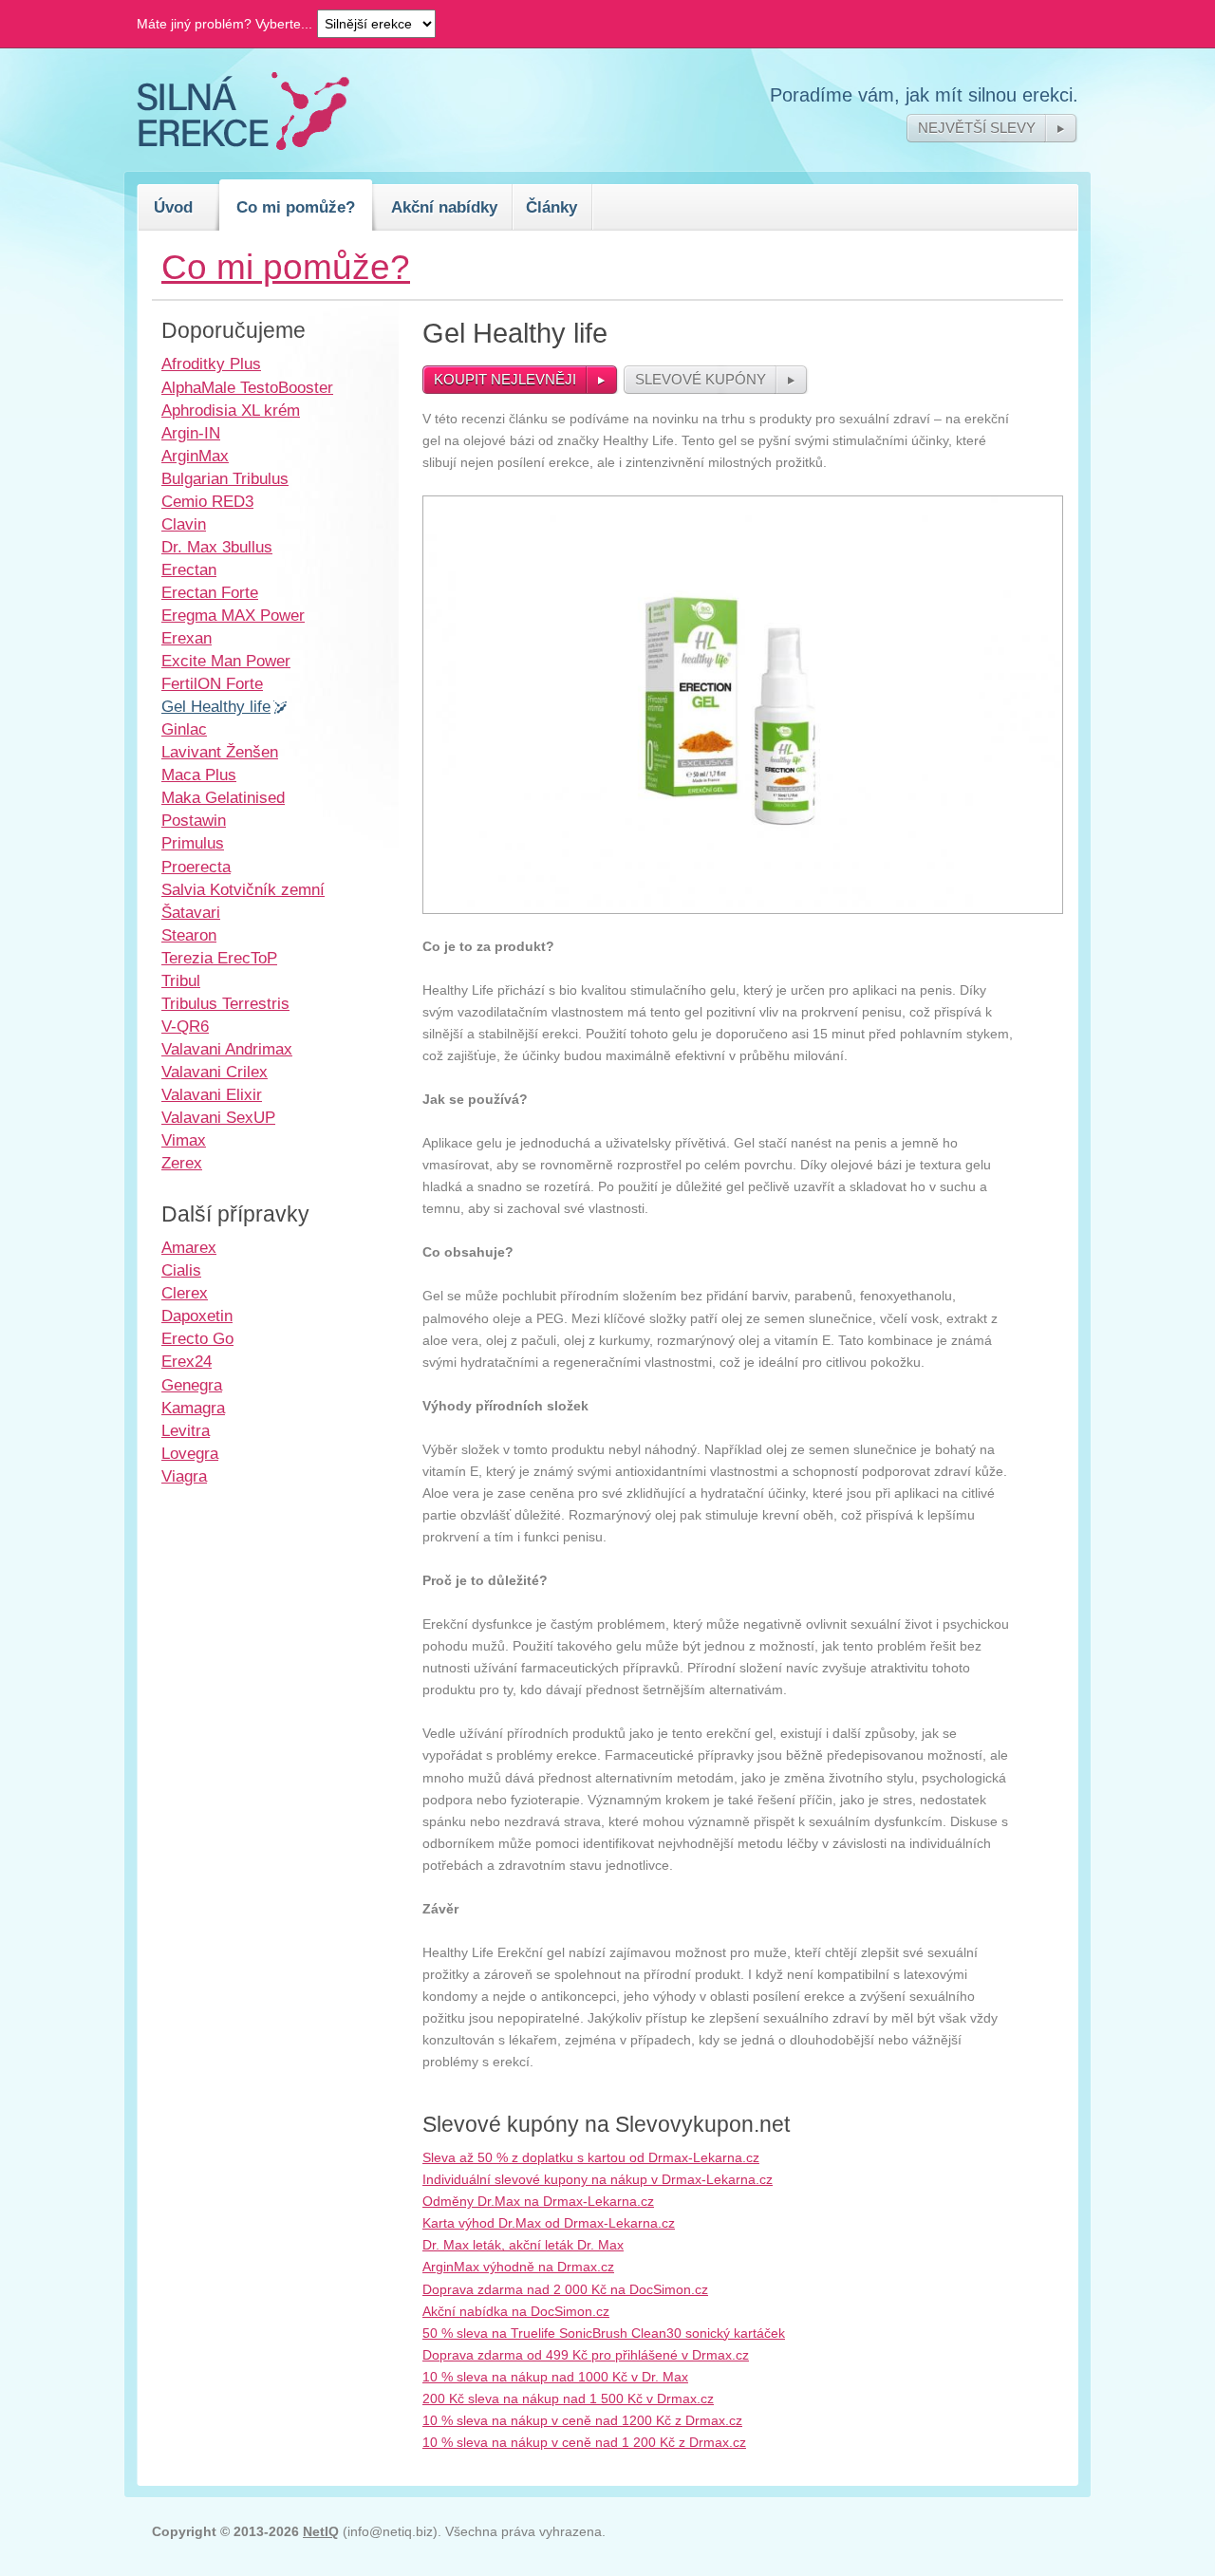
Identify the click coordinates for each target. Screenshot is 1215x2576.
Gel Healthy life (216, 706)
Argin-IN (191, 433)
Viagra (184, 1476)
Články (551, 207)
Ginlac (184, 729)
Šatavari (191, 912)
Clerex (185, 1293)
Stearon (189, 935)
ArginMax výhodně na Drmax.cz (518, 2267)
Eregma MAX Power (233, 615)
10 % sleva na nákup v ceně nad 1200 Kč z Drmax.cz (582, 2420)
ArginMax (195, 456)
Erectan (189, 569)
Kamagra (193, 1408)
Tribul (181, 980)
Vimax (184, 1140)
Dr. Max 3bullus (217, 547)
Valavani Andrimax (227, 1049)
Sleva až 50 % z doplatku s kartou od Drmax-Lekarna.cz (591, 2157)
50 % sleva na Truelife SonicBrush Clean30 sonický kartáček (604, 2333)
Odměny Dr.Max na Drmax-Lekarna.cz (538, 2201)
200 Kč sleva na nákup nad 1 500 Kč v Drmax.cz (568, 2399)
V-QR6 (185, 1026)
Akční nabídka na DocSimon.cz (516, 2311)
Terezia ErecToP (219, 958)
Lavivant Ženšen (220, 752)
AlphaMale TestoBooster (247, 387)
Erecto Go (197, 1338)
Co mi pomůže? (296, 207)
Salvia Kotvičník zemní (243, 889)
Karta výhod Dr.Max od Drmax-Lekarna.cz (549, 2223)
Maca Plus (199, 775)
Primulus (193, 843)
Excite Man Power (226, 661)
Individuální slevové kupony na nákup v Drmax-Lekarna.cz (598, 2179)
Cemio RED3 (207, 501)
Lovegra (190, 1453)
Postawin (194, 820)
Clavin (184, 524)
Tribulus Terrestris (225, 1003)
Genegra (192, 1385)
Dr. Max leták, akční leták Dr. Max (523, 2245)
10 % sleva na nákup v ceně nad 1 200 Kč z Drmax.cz (584, 2442)
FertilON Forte (212, 683)
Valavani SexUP (218, 1117)
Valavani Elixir (212, 1094)
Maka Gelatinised (223, 797)
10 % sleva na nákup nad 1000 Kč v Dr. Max (555, 2377)
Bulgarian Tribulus (225, 478)
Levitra (186, 1430)
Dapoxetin (197, 1316)
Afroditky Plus (211, 364)
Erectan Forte (210, 592)
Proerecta (196, 867)
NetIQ (321, 2531)
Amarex (189, 1247)
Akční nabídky (444, 207)
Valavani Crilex (215, 1072)
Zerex (182, 1163)
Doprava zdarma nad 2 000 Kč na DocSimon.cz (565, 2289)
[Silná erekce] (243, 145)
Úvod (173, 207)
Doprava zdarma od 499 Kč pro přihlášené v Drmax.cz (586, 2355)
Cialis (181, 1270)
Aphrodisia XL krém (231, 410)
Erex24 (187, 1361)
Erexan (187, 638)
